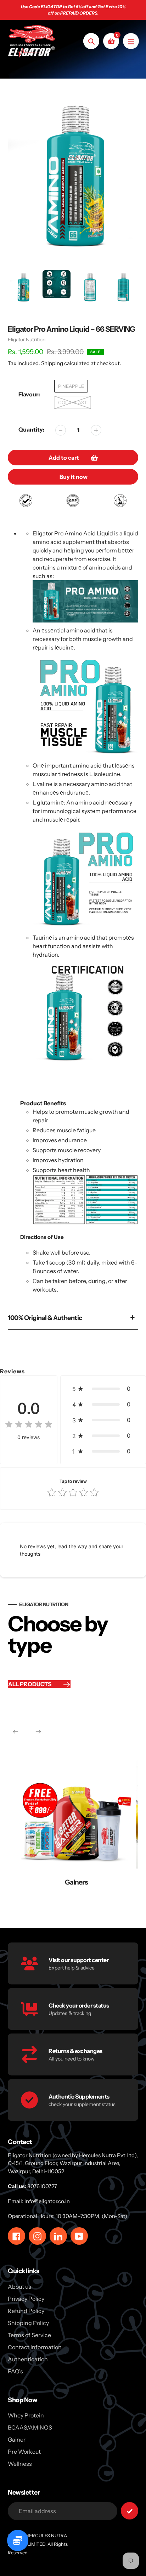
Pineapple (71, 386)
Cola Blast (72, 402)
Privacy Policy (26, 2299)
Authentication (28, 2359)
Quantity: (32, 429)
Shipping (52, 363)
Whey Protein (26, 2415)
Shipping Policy (28, 2323)
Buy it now (74, 477)
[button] (103, 1389)
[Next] (38, 1732)
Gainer (17, 2439)
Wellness (20, 2464)
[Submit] (130, 2511)
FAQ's (15, 2371)
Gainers (63, 1882)
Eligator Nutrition (27, 340)
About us (19, 2287)
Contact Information (35, 2347)
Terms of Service (29, 2335)
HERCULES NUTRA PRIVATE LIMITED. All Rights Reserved (38, 2544)
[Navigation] (131, 41)
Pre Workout (24, 2452)
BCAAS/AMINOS (30, 2427)
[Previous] (16, 1732)
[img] (29, 1425)
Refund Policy (26, 2311)
